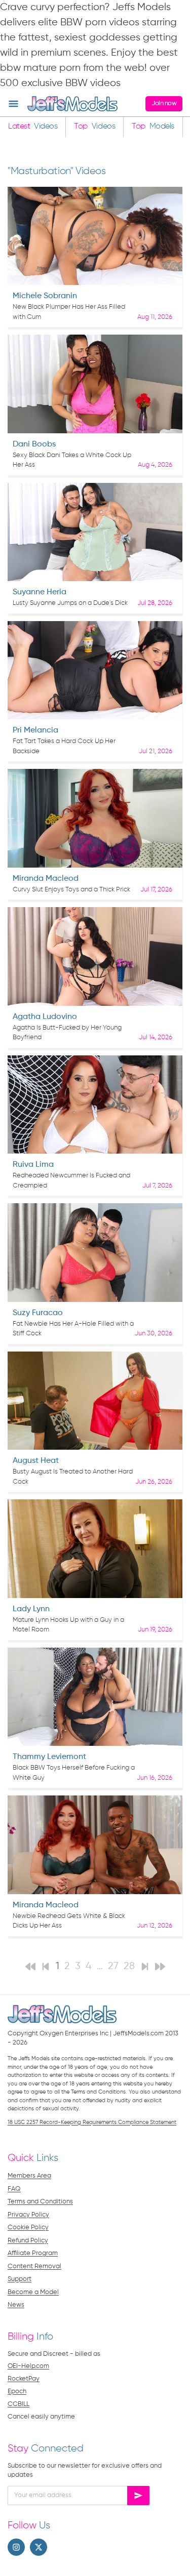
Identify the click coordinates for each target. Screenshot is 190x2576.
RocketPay (24, 2379)
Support (20, 2279)
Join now (164, 104)
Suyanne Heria (40, 592)
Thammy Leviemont (49, 1757)
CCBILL (18, 2404)
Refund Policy (28, 2241)
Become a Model (33, 2292)
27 (113, 1966)
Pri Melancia (35, 730)
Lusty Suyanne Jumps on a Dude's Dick (70, 603)
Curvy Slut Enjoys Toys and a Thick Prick (71, 890)
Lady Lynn (31, 1609)
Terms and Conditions (40, 2202)
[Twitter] (39, 2547)
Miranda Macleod (46, 879)
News (16, 2305)
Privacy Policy (28, 2215)
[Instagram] (16, 2547)
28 (129, 1966)
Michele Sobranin (45, 296)
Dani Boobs (34, 444)
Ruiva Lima (33, 1165)
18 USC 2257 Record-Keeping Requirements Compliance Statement (92, 2122)
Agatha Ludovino (45, 1017)
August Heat (36, 1461)
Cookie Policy (28, 2227)
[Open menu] (13, 104)
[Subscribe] (138, 2496)
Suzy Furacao (38, 1313)
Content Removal (34, 2266)
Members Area (29, 2176)
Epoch (17, 2391)
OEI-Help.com (28, 2366)
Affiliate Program (33, 2253)
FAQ (14, 2189)
